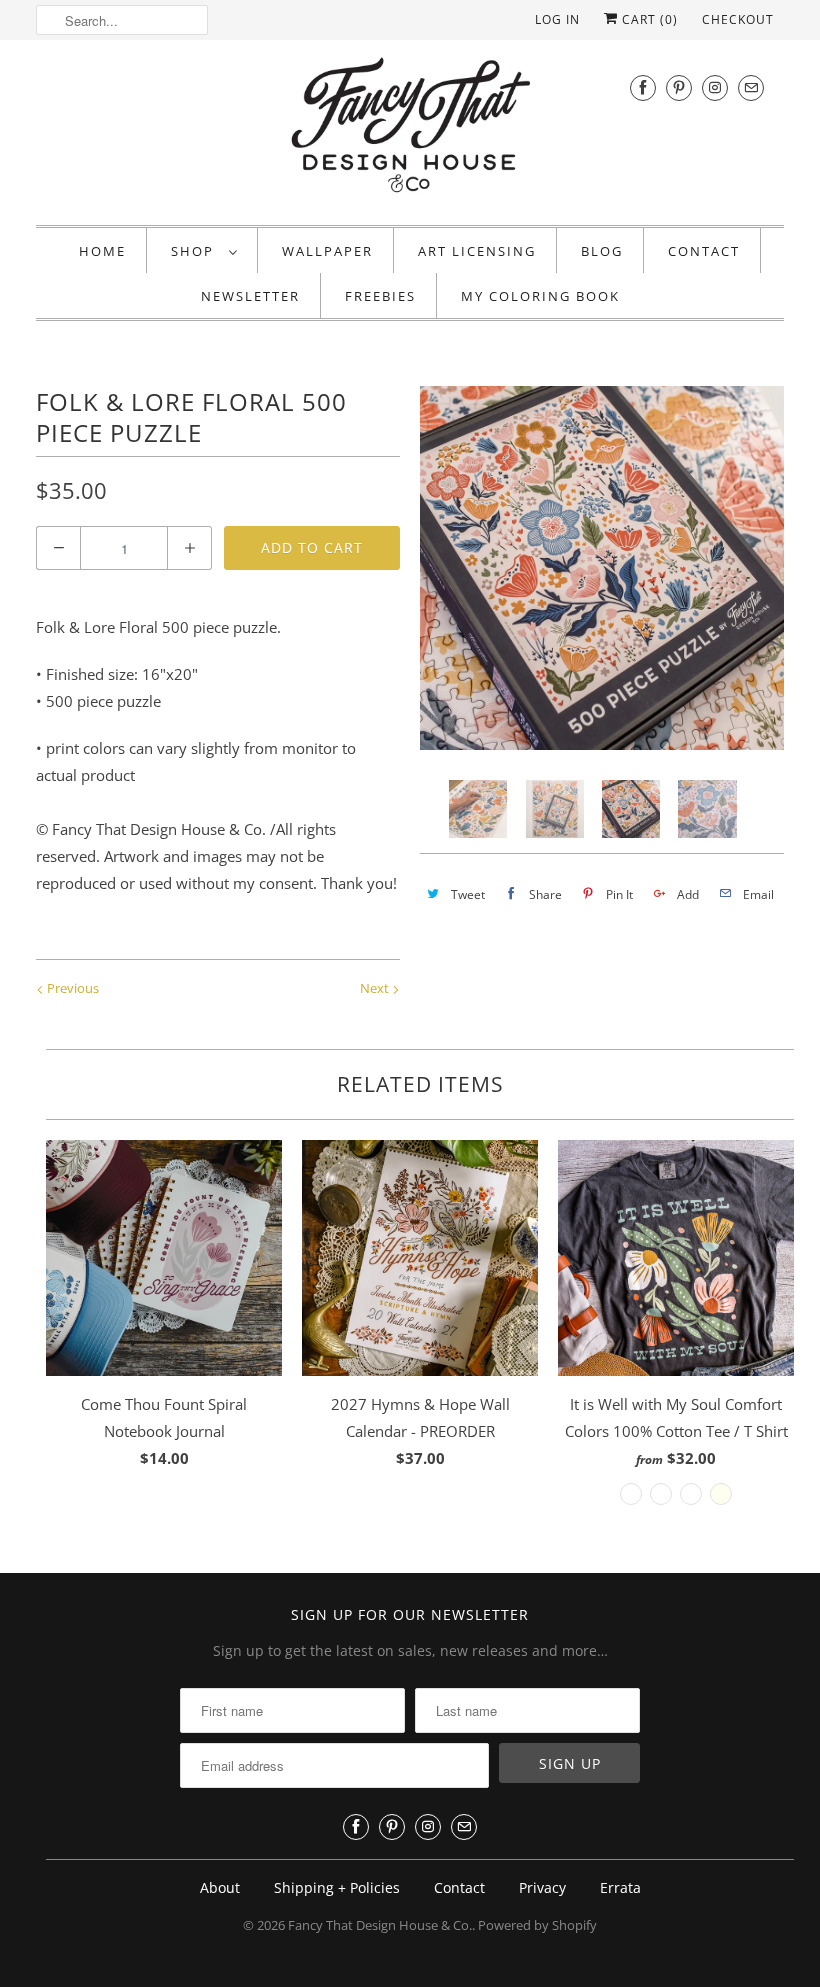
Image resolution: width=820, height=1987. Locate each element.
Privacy (542, 1887)
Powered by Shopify (537, 1925)
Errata (620, 1887)
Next (376, 988)
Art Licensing (477, 251)
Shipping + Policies (337, 1887)
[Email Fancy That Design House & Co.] (751, 87)
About (220, 1887)
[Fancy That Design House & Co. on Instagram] (715, 87)
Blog (602, 251)
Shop (195, 251)
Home (102, 251)
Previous (71, 988)
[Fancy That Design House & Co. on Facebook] (643, 87)
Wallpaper (327, 251)
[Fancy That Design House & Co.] (410, 130)
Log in (557, 19)
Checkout (738, 19)
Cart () (648, 19)
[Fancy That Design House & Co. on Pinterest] (679, 87)
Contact (704, 251)
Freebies (380, 296)
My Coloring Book (540, 296)
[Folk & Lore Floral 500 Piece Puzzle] (602, 568)
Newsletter (250, 296)
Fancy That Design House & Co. (380, 1925)
